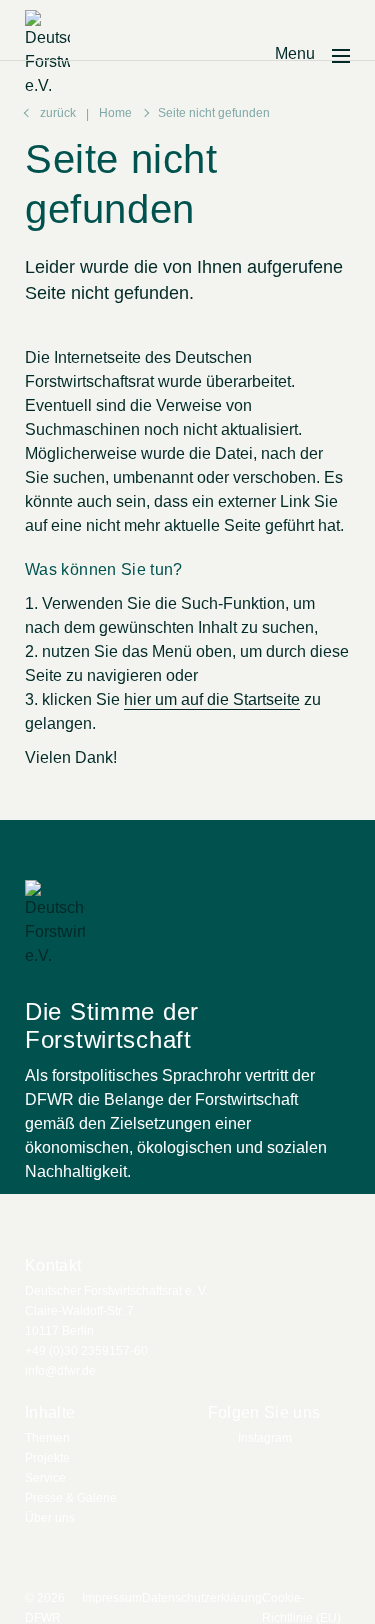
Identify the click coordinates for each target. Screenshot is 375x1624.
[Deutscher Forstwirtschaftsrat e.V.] (47, 54)
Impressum (112, 1598)
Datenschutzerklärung (202, 1598)
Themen (47, 1438)
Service (45, 1478)
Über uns (50, 1518)
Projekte (47, 1458)
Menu (295, 53)
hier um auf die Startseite (212, 699)
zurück (58, 113)
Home (115, 113)
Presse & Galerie (71, 1498)
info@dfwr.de (60, 1371)
